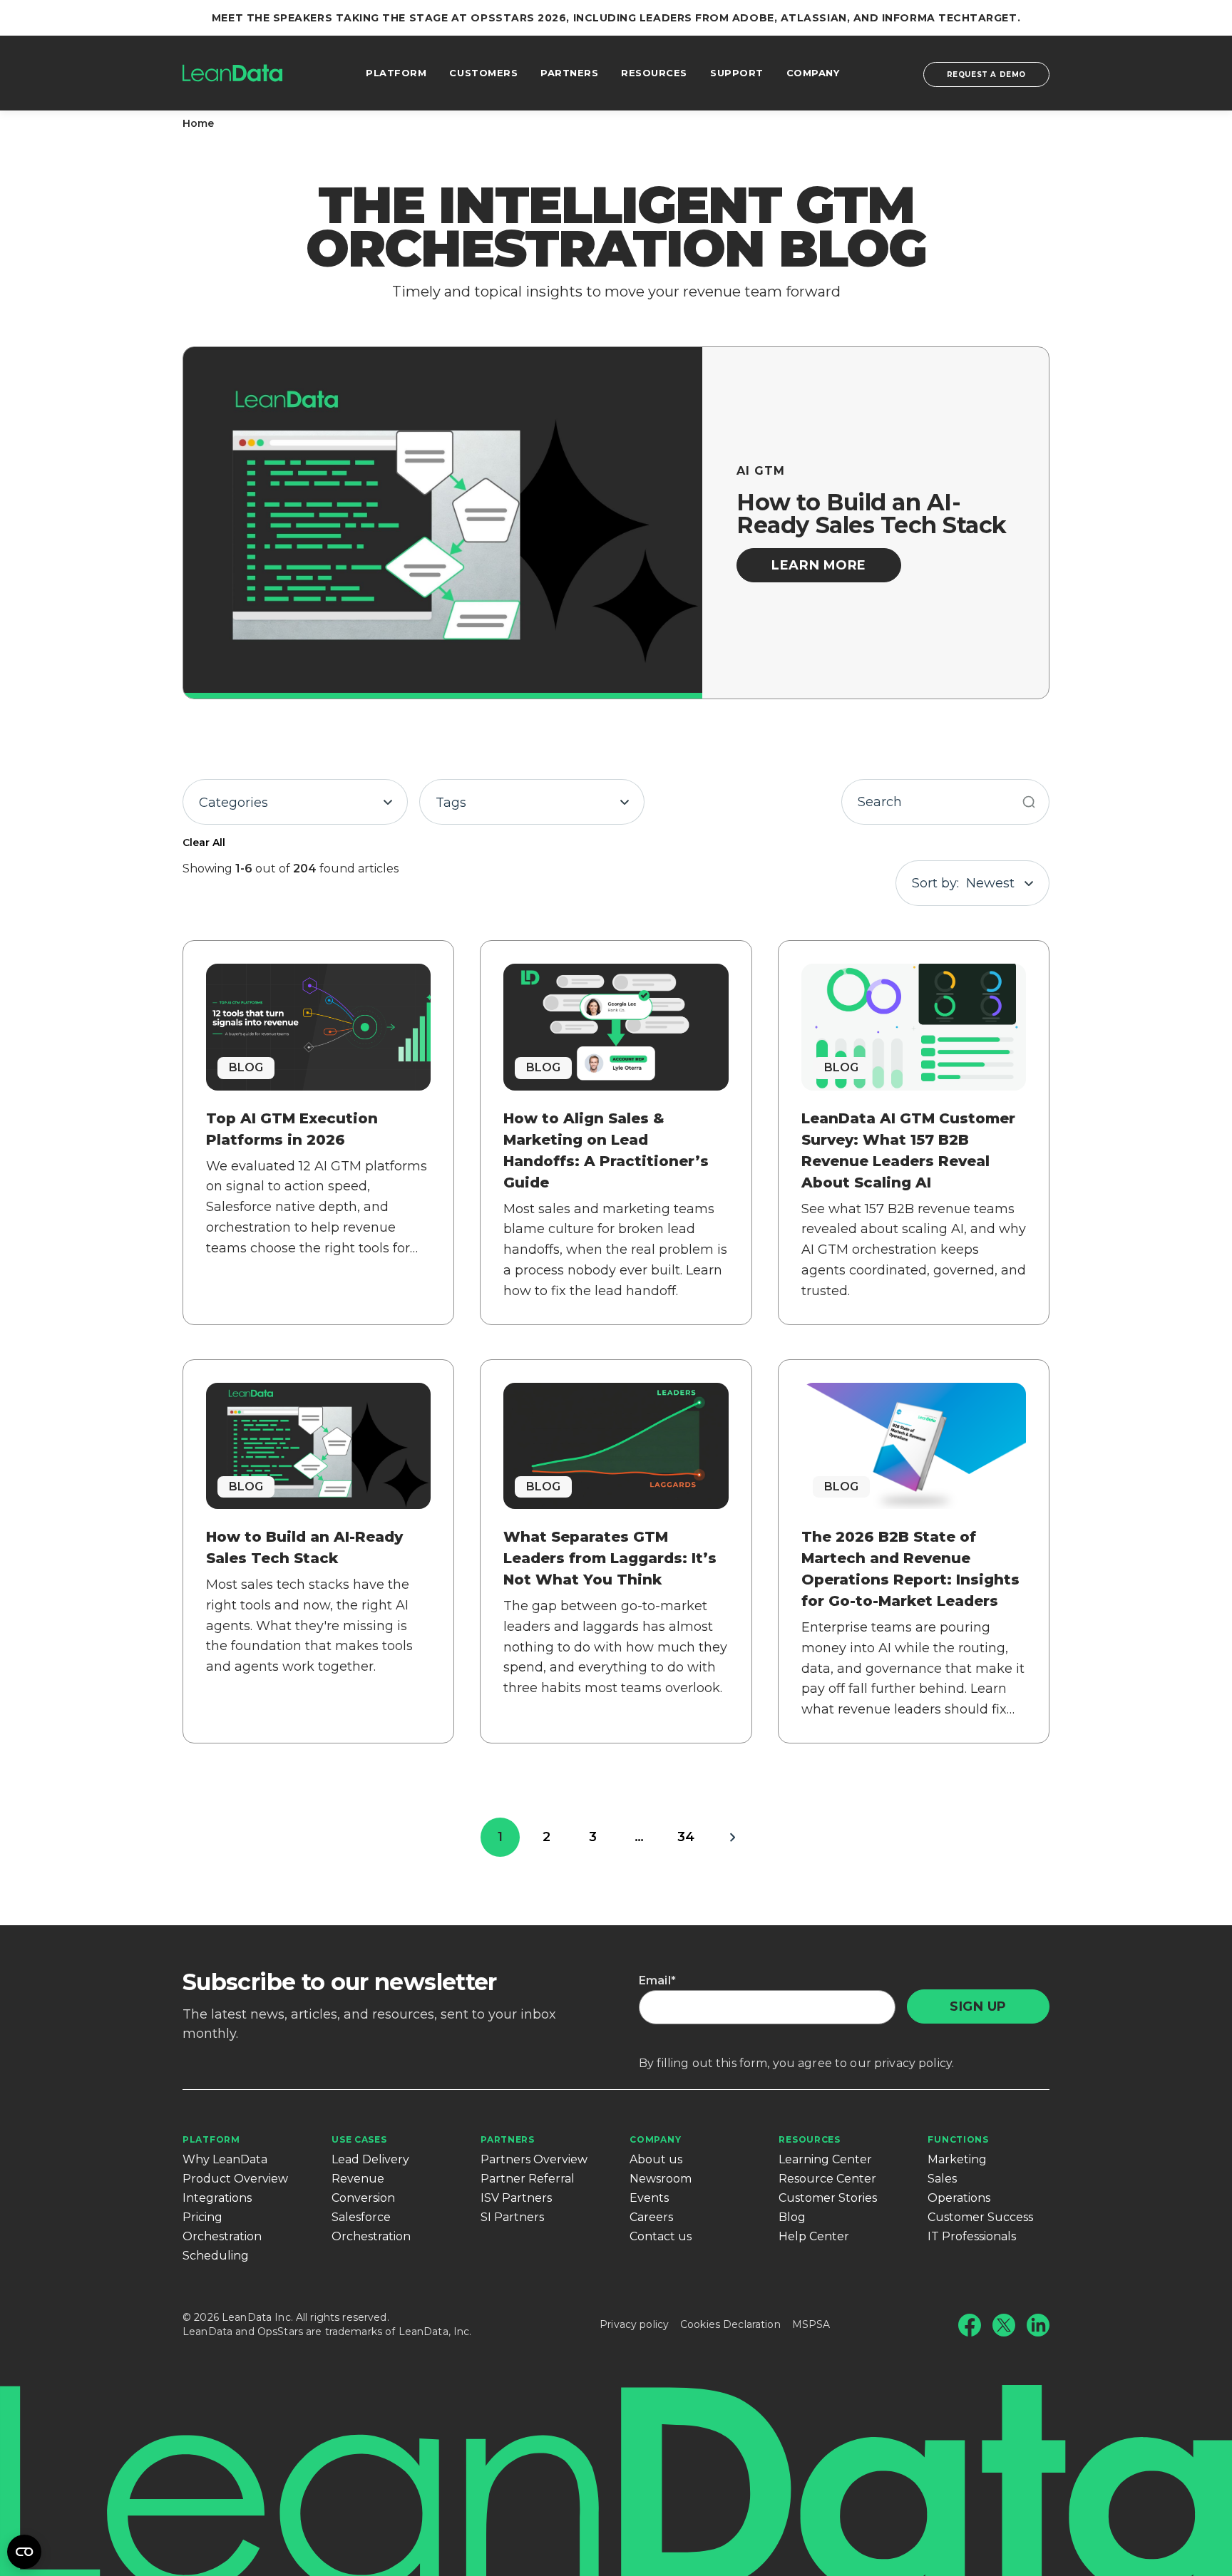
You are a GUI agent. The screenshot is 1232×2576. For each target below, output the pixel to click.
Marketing (957, 2159)
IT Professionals (972, 2236)
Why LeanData (225, 2159)
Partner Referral (528, 2179)
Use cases (359, 2139)
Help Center (814, 2236)
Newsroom (661, 2179)
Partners (508, 2139)
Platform (211, 2139)
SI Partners (512, 2217)
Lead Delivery (370, 2159)
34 (686, 1837)
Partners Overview (534, 2159)
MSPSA (811, 2324)
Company (655, 2139)
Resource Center (827, 2179)
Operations (959, 2198)
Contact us (661, 2236)
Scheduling (216, 2256)
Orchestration (222, 2236)
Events (649, 2198)
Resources (809, 2139)
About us (656, 2159)
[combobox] (295, 802)
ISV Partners (516, 2198)
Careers (651, 2217)
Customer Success (980, 2217)
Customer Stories (828, 2198)
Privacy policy (634, 2324)
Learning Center (825, 2159)
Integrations (217, 2198)
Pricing (202, 2217)
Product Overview (235, 2179)
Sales (942, 2179)
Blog (792, 2217)
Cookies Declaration (730, 2324)
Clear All (204, 843)
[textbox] (295, 803)
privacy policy (913, 2063)
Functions (958, 2139)
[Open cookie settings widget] (24, 2552)
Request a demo (986, 74)
